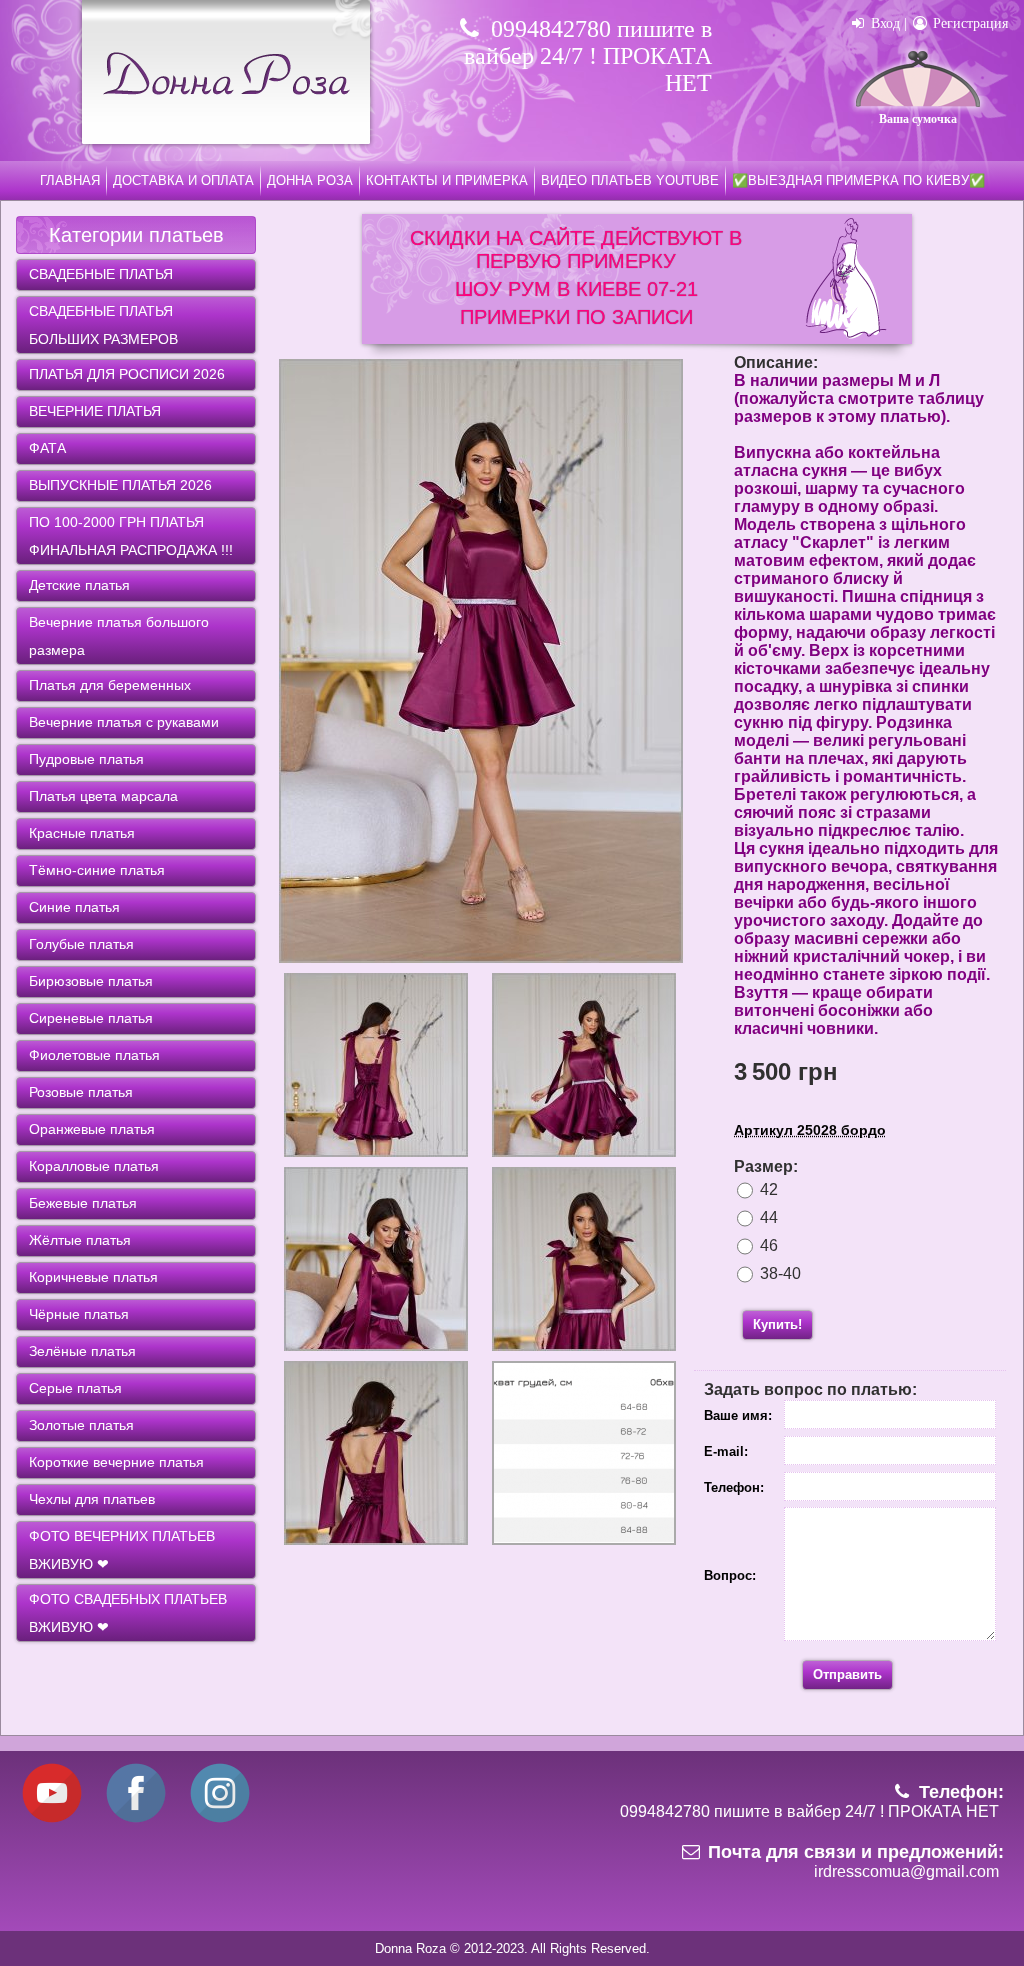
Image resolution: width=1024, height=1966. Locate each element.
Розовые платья (81, 1092)
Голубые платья (81, 944)
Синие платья (74, 907)
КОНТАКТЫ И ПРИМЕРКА (447, 180)
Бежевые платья (83, 1203)
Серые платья (75, 1388)
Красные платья (82, 833)
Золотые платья (81, 1425)
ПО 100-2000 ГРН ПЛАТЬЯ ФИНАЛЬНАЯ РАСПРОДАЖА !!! (131, 536)
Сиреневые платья (91, 1018)
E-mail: (726, 1451)
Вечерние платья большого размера (119, 636)
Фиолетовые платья (94, 1055)
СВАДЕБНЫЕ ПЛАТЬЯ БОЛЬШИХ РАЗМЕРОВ (103, 325)
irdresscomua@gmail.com (906, 1871)
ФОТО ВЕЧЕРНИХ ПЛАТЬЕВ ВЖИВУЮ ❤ (122, 1550)
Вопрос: (730, 1575)
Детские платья (79, 585)
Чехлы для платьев (92, 1499)
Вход (883, 23)
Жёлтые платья (80, 1240)
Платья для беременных (110, 685)
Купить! (777, 1324)
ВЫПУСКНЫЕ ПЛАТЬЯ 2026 (120, 485)
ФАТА (47, 448)
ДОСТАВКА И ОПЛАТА (183, 180)
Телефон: (734, 1487)
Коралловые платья (94, 1166)
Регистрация (968, 23)
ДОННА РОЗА (310, 180)
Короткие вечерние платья (116, 1462)
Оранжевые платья (92, 1129)
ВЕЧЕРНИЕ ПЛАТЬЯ (95, 411)
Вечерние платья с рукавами (124, 722)
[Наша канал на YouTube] (52, 1819)
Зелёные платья (82, 1351)
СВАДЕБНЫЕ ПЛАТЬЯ (101, 274)
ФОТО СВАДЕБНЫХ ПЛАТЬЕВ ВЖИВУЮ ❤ (128, 1613)
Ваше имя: (738, 1415)
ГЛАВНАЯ (70, 180)
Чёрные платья (79, 1314)
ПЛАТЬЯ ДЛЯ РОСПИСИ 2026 (127, 374)
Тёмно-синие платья (97, 870)
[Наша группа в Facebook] (136, 1819)
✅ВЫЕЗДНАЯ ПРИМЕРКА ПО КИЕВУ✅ (858, 180)
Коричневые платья (93, 1277)
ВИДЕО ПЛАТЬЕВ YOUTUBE (630, 180)
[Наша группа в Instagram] (220, 1819)
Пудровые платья (86, 759)
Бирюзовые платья (91, 981)
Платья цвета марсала (103, 796)
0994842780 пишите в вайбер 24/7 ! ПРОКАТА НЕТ (588, 56)
